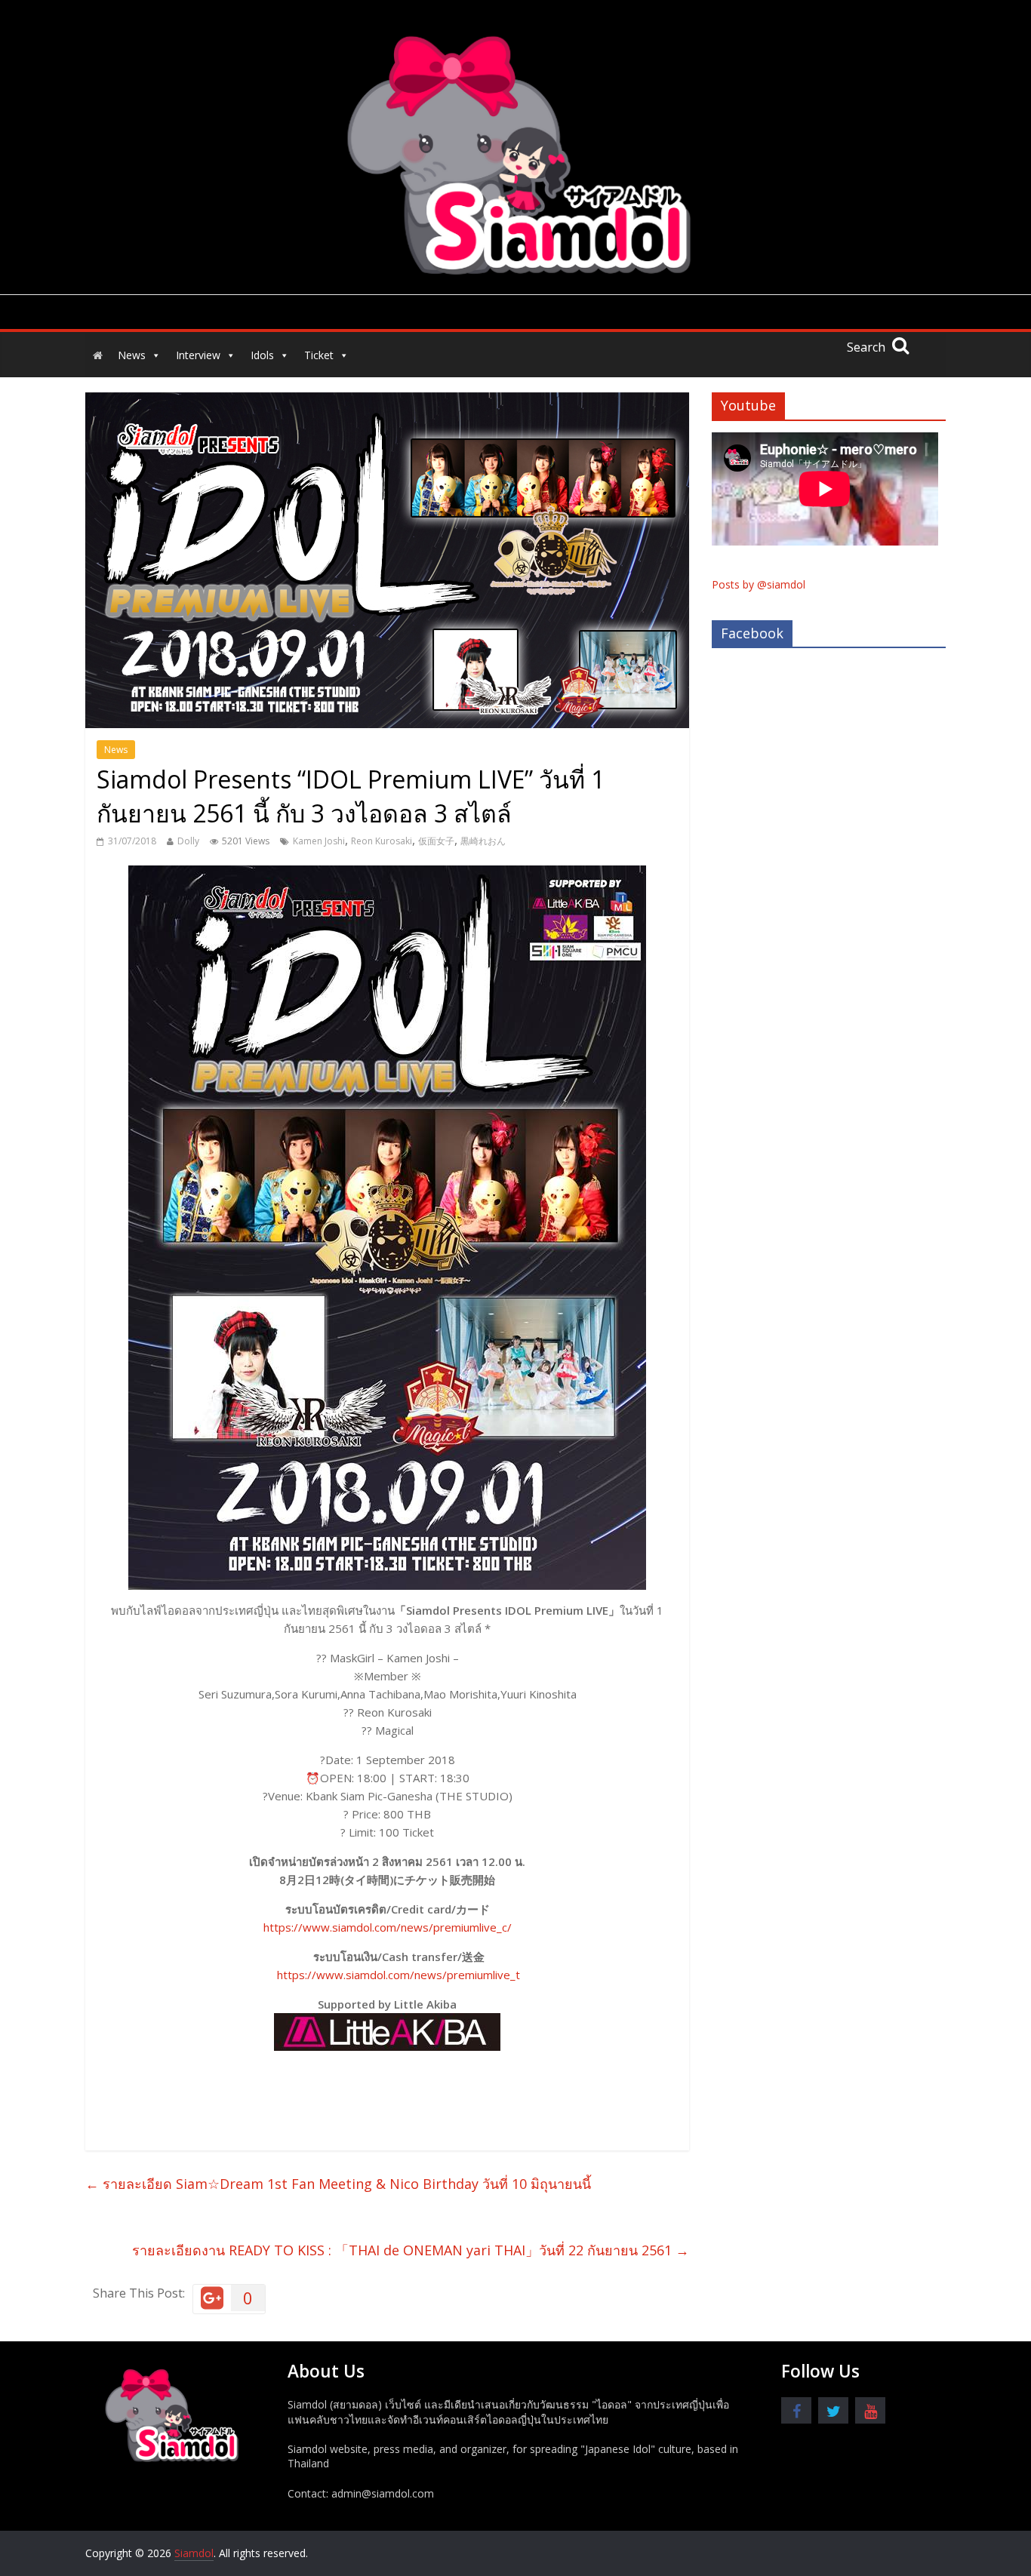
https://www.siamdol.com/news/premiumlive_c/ (388, 1927)
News (132, 355)
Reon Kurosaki (382, 841)
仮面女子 (436, 841)
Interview (198, 355)
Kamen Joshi (319, 841)
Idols (262, 355)
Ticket (319, 355)
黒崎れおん (483, 841)
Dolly (188, 841)
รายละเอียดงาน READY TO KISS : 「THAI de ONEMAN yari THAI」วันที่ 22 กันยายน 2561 (411, 2250)
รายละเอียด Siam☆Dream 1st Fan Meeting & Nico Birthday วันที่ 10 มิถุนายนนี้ (338, 2184)
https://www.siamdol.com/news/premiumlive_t (399, 1975)
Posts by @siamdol (759, 584)
